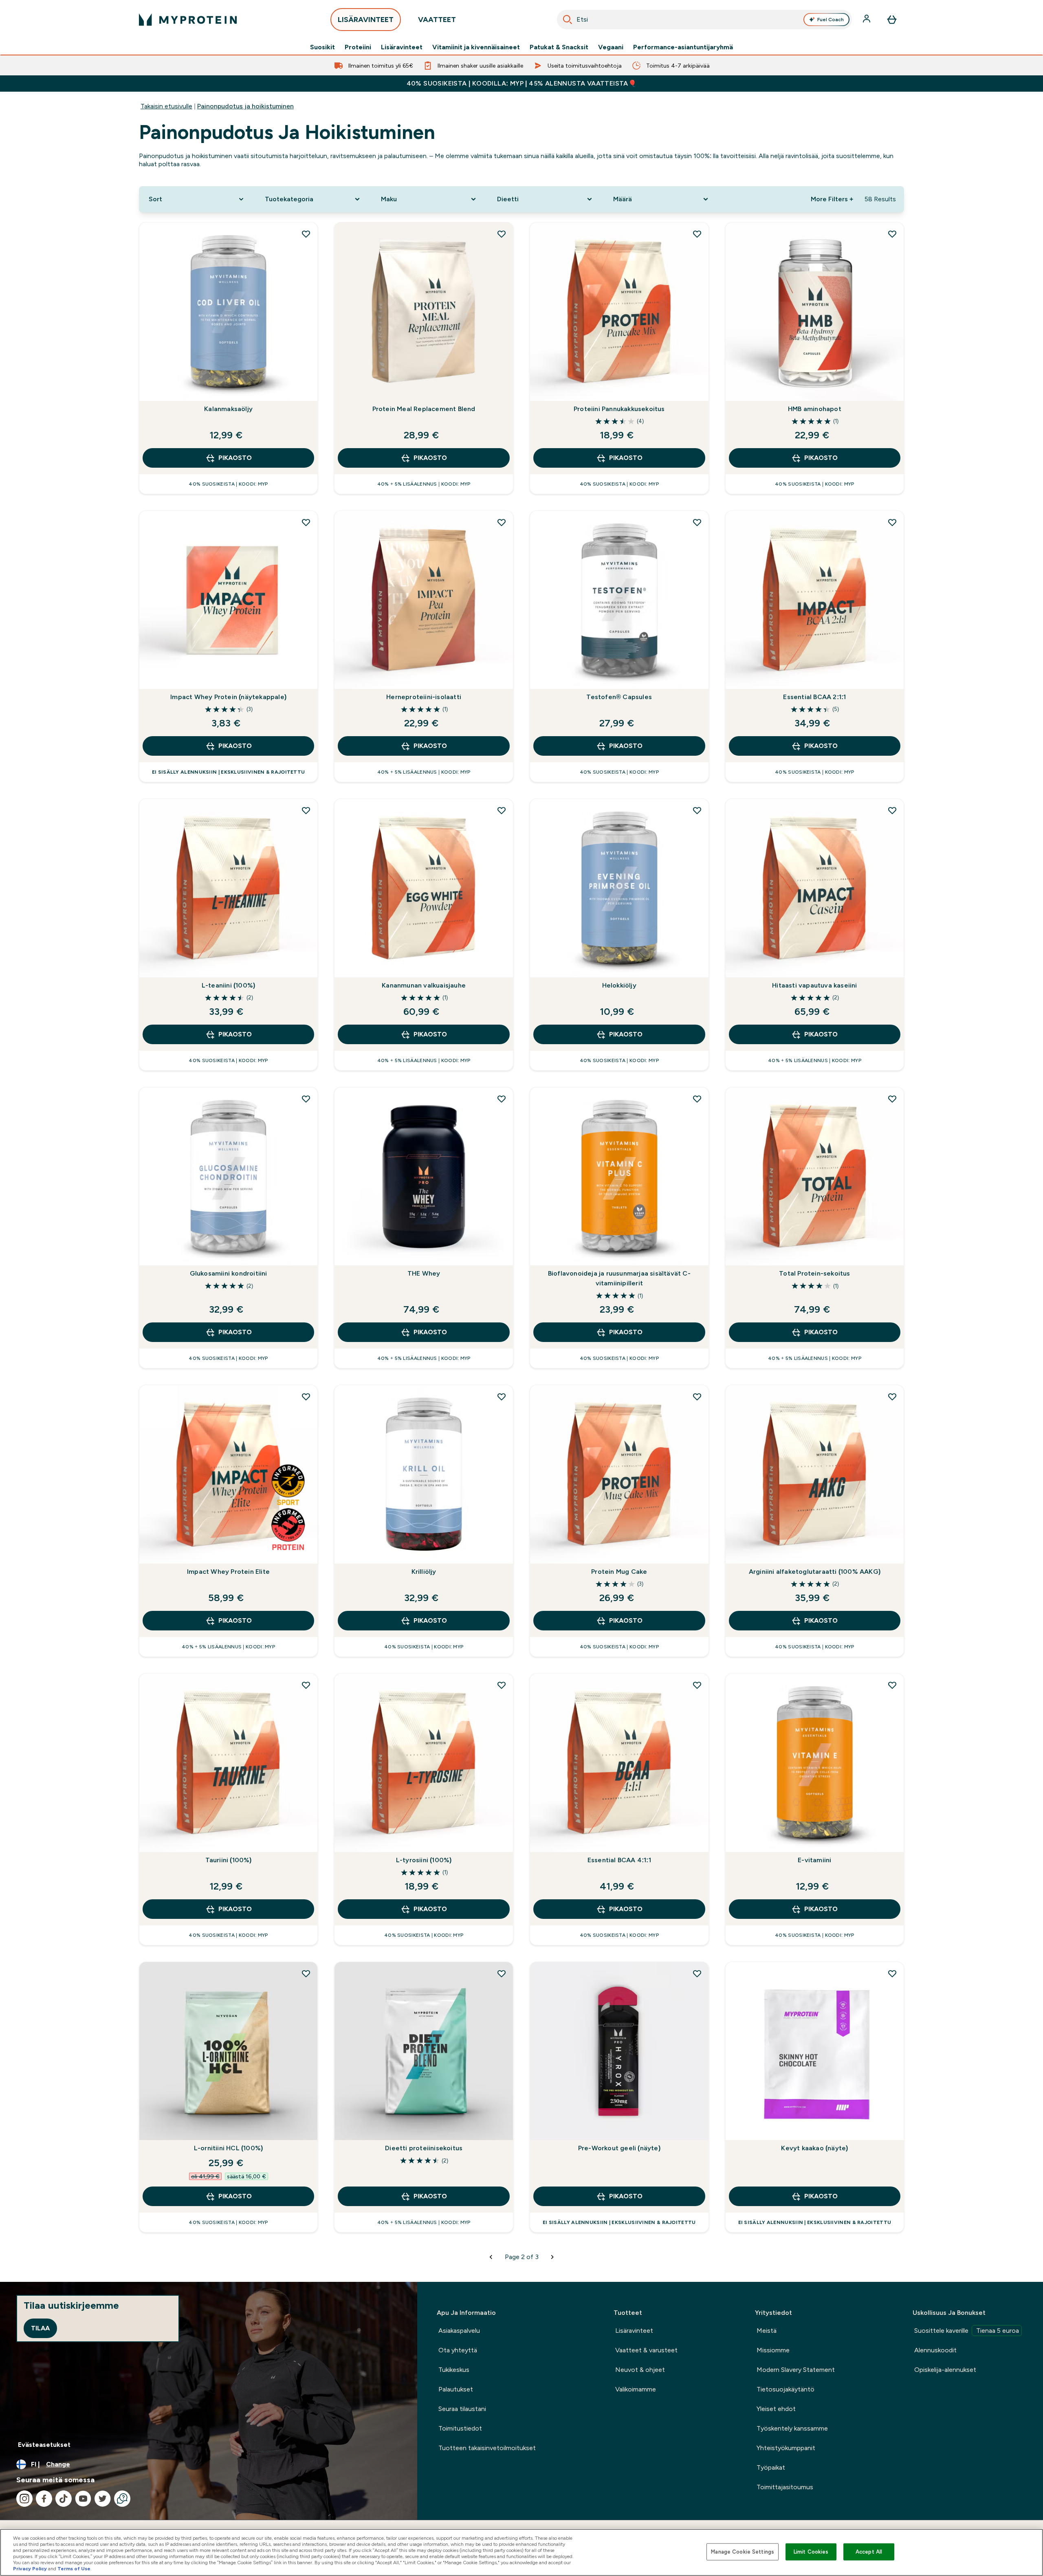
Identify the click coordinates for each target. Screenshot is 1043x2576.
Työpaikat (771, 2467)
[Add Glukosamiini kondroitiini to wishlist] (306, 1099)
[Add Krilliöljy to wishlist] (502, 1397)
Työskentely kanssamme (792, 2428)
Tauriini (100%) (229, 1860)
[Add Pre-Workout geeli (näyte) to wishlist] (697, 1973)
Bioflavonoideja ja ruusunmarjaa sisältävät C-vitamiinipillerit (619, 1278)
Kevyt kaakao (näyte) (814, 2148)
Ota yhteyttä (458, 2350)
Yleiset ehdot (776, 2409)
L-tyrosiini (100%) (424, 1860)
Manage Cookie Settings (743, 2552)
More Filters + (832, 199)
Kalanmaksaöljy (228, 409)
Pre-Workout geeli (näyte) (619, 2148)
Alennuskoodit (935, 2350)
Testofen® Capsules (619, 697)
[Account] (867, 20)
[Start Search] (568, 20)
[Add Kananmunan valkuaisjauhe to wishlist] (502, 810)
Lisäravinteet (402, 47)
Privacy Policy (30, 2569)
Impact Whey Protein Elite (228, 1572)
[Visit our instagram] (24, 2499)
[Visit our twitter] (103, 2499)
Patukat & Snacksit (559, 47)
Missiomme (773, 2350)
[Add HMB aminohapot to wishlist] (892, 234)
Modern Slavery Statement (796, 2370)
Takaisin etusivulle (166, 106)
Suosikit (322, 47)
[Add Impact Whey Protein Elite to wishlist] (306, 1397)
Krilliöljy (424, 1572)
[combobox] (704, 20)
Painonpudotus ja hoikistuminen (245, 106)
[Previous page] (491, 2257)
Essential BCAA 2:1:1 (814, 697)
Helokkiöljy (619, 985)
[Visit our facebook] (44, 2499)
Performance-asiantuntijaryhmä (683, 47)
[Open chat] (122, 2499)
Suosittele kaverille (967, 2331)
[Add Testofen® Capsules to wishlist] (697, 522)
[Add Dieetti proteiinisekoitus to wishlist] (502, 1973)
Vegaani (611, 47)
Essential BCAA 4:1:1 (619, 1860)
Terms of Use (74, 2569)
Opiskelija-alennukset (945, 2370)
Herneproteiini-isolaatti (424, 697)
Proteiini (358, 47)
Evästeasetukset (44, 2445)
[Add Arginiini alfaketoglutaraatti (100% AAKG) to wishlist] (892, 1397)
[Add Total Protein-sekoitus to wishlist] (892, 1099)
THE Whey (424, 1273)
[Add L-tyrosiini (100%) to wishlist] (502, 1685)
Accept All (869, 2552)
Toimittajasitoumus (785, 2487)
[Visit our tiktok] (64, 2499)
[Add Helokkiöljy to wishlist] (697, 810)
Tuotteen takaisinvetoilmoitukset (487, 2448)
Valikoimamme (636, 2389)
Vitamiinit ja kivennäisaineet (476, 47)
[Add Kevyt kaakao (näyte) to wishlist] (892, 1973)
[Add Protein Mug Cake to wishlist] (697, 1397)
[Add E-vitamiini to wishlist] (892, 1685)
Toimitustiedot (460, 2428)
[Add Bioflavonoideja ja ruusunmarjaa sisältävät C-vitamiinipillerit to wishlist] (697, 1099)
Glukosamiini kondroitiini (229, 1273)
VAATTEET (437, 20)
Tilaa (40, 2328)
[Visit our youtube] (83, 2499)
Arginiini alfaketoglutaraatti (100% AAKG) (815, 1572)
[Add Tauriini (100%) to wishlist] (306, 1685)
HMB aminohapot (815, 409)
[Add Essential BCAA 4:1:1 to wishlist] (697, 1685)
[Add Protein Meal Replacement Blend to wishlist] (502, 234)
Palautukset (456, 2389)
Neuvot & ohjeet (640, 2370)
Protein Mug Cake (619, 1572)
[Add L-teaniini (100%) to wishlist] (306, 810)
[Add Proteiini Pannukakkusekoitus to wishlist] (697, 234)
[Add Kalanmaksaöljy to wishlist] (306, 234)
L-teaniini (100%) (228, 985)
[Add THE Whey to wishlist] (502, 1099)
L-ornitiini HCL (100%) (228, 2148)
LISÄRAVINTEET (366, 20)
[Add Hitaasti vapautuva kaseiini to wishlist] (892, 810)
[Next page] (552, 2257)
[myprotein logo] (188, 20)
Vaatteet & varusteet (646, 2350)
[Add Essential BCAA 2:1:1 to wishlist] (892, 522)
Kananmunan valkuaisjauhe (424, 985)
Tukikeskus (454, 2370)
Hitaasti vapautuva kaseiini (814, 985)
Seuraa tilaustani (462, 2409)
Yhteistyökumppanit (786, 2448)
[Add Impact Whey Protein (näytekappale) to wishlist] (306, 522)
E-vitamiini (814, 1860)
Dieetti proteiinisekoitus (424, 2148)
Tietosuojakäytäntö (786, 2389)
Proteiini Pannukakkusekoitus (619, 409)
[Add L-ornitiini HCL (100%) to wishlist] (306, 1973)
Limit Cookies (811, 2552)
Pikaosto (235, 458)
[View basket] (892, 20)
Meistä (767, 2331)
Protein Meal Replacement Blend (424, 409)
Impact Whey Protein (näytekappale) (228, 697)
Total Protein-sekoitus (814, 1273)
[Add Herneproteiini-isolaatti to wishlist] (502, 522)
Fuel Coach (831, 20)
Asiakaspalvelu (459, 2331)
